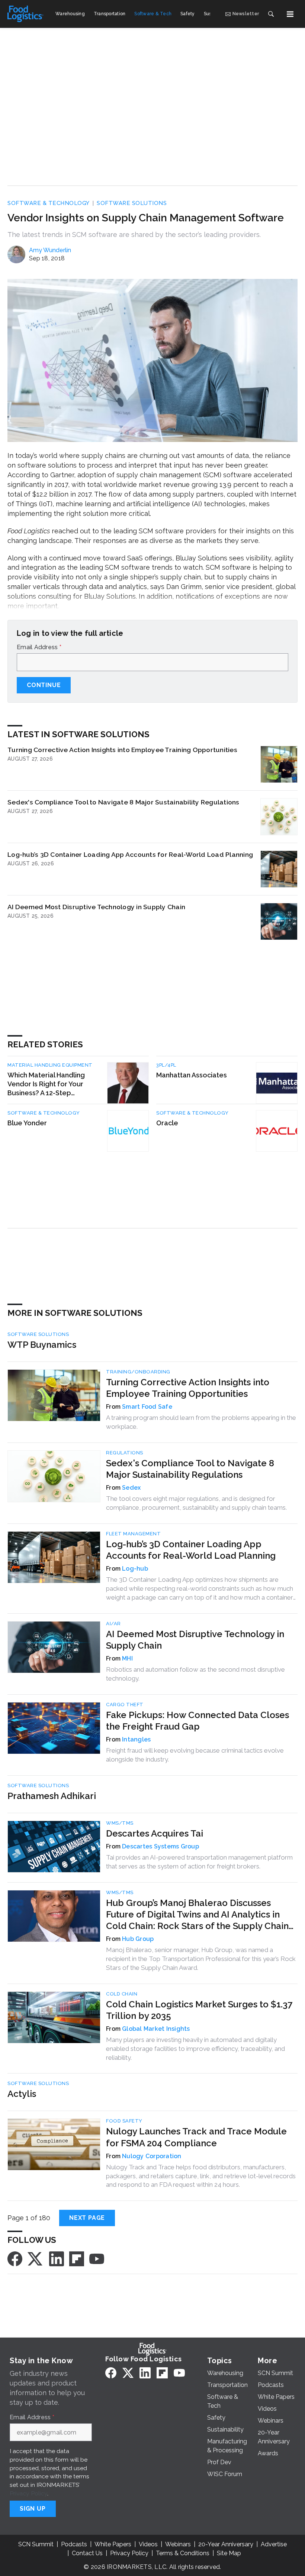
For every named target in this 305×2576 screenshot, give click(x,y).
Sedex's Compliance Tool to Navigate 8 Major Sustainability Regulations (123, 802)
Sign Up (33, 2509)
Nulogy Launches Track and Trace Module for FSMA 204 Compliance (196, 2137)
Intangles (136, 1739)
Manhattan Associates (192, 1075)
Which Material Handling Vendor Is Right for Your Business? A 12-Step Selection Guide (46, 1084)
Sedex (131, 1488)
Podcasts (74, 2544)
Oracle (167, 1123)
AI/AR (113, 1624)
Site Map (229, 2553)
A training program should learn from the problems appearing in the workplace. (201, 1422)
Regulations (125, 1453)
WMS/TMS (120, 1823)
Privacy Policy (28, 2493)
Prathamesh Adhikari (52, 1796)
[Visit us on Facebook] (15, 2258)
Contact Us (87, 2553)
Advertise (274, 2544)
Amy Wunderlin (50, 250)
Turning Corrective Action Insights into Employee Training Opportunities (122, 750)
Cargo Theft (125, 1705)
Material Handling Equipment (50, 1065)
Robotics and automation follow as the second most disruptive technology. (195, 1674)
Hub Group (138, 1939)
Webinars (178, 2544)
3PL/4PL (166, 1065)
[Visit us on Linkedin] (57, 2258)
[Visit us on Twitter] (36, 2258)
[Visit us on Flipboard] (77, 2258)
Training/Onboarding (138, 1372)
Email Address (39, 647)
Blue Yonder (27, 1123)
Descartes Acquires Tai (155, 1833)
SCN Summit (36, 2544)
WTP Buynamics (42, 1345)
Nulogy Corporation (152, 2156)
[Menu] (290, 14)
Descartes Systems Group (160, 1846)
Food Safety (124, 2121)
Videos (148, 2544)
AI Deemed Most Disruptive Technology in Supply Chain (96, 907)
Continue (44, 685)
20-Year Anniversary (226, 2544)
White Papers (113, 2544)
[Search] (271, 14)
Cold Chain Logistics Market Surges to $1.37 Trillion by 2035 (199, 2010)
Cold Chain (122, 1994)
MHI (127, 1658)
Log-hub (135, 1569)
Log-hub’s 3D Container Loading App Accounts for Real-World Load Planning (130, 854)
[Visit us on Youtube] (97, 2258)
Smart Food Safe (147, 1407)
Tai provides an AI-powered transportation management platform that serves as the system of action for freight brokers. (199, 1862)
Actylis (22, 2094)
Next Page (87, 2218)
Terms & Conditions (183, 2553)
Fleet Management (133, 1534)
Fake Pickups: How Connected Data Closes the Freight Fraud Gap (198, 1721)
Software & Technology (49, 203)
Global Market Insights (156, 2029)
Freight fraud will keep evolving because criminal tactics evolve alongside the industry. (195, 1755)
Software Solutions (132, 203)
